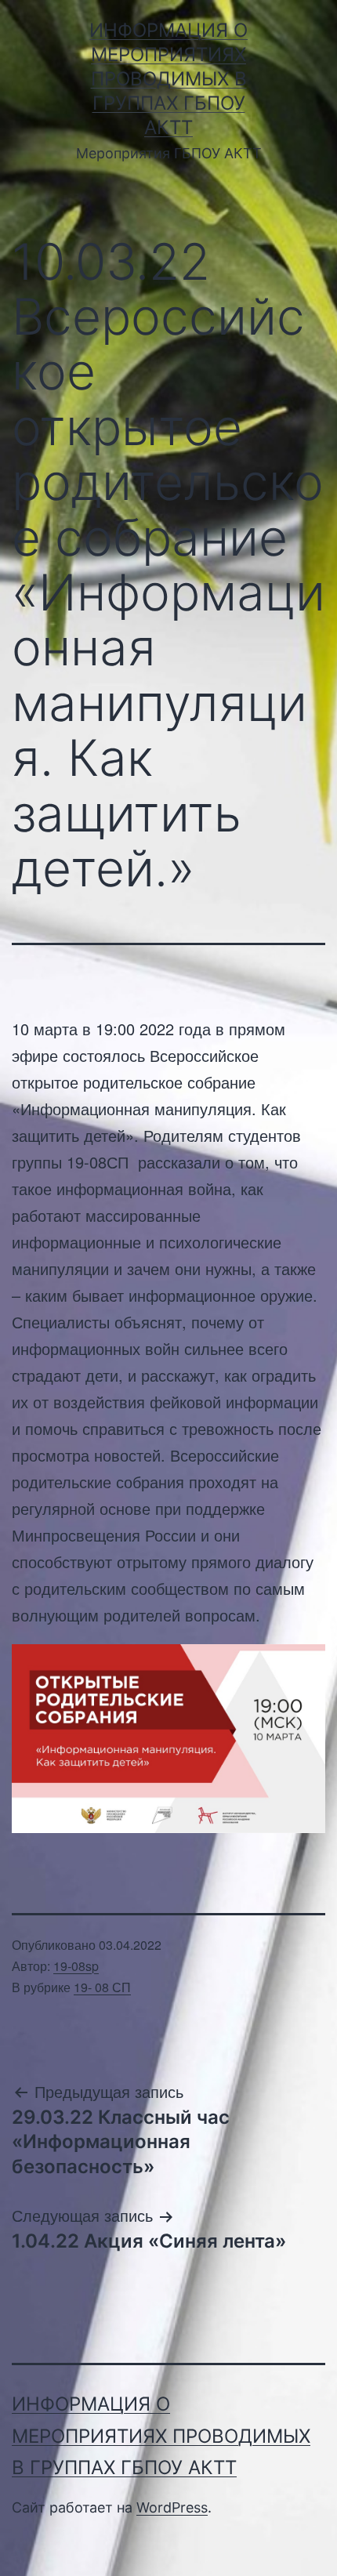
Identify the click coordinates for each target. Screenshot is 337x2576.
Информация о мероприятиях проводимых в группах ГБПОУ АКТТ (168, 79)
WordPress (172, 2507)
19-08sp (76, 1966)
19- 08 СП (102, 1987)
